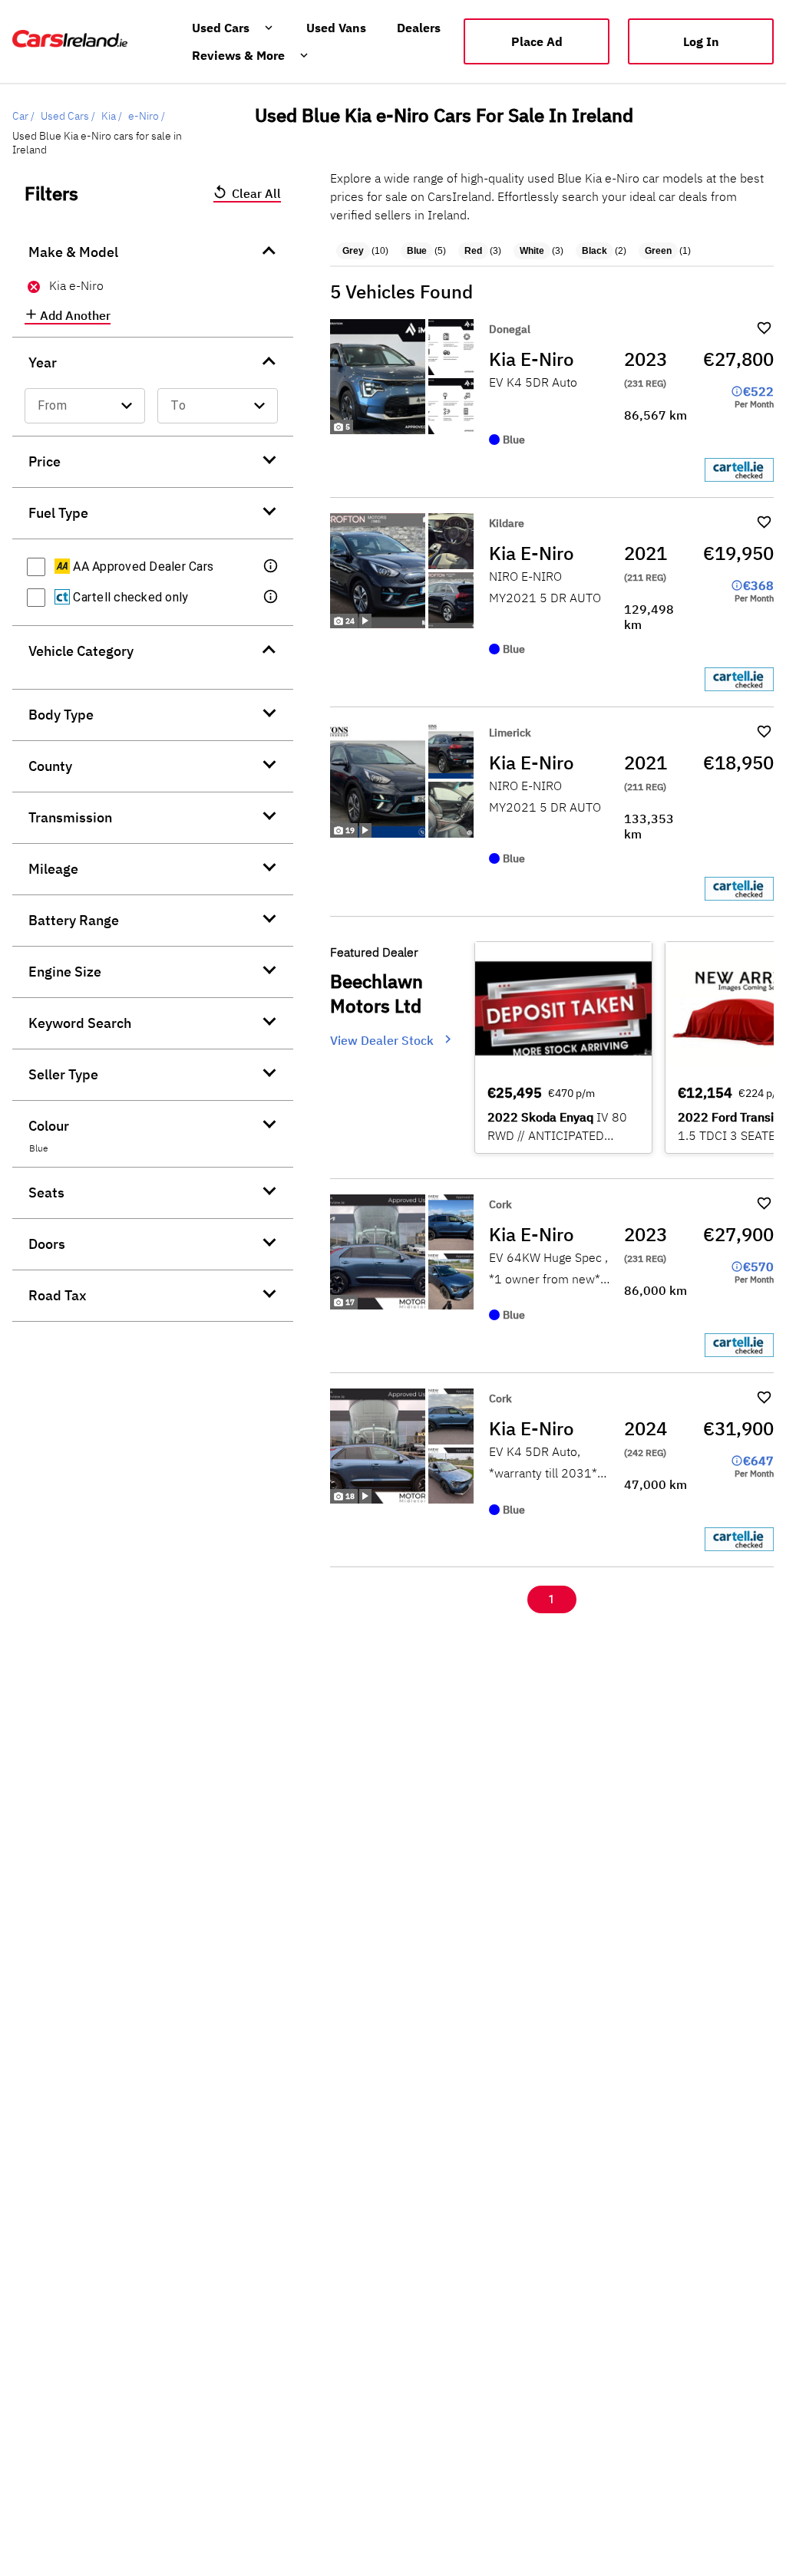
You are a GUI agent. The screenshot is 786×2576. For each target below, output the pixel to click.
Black (594, 251)
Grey (353, 251)
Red (473, 251)
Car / (23, 116)
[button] (272, 567)
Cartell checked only (129, 597)
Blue (417, 251)
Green (658, 251)
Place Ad (537, 41)
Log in (701, 41)
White (532, 251)
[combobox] (85, 406)
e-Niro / (147, 116)
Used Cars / (68, 116)
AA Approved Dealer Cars (142, 567)
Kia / (112, 116)
